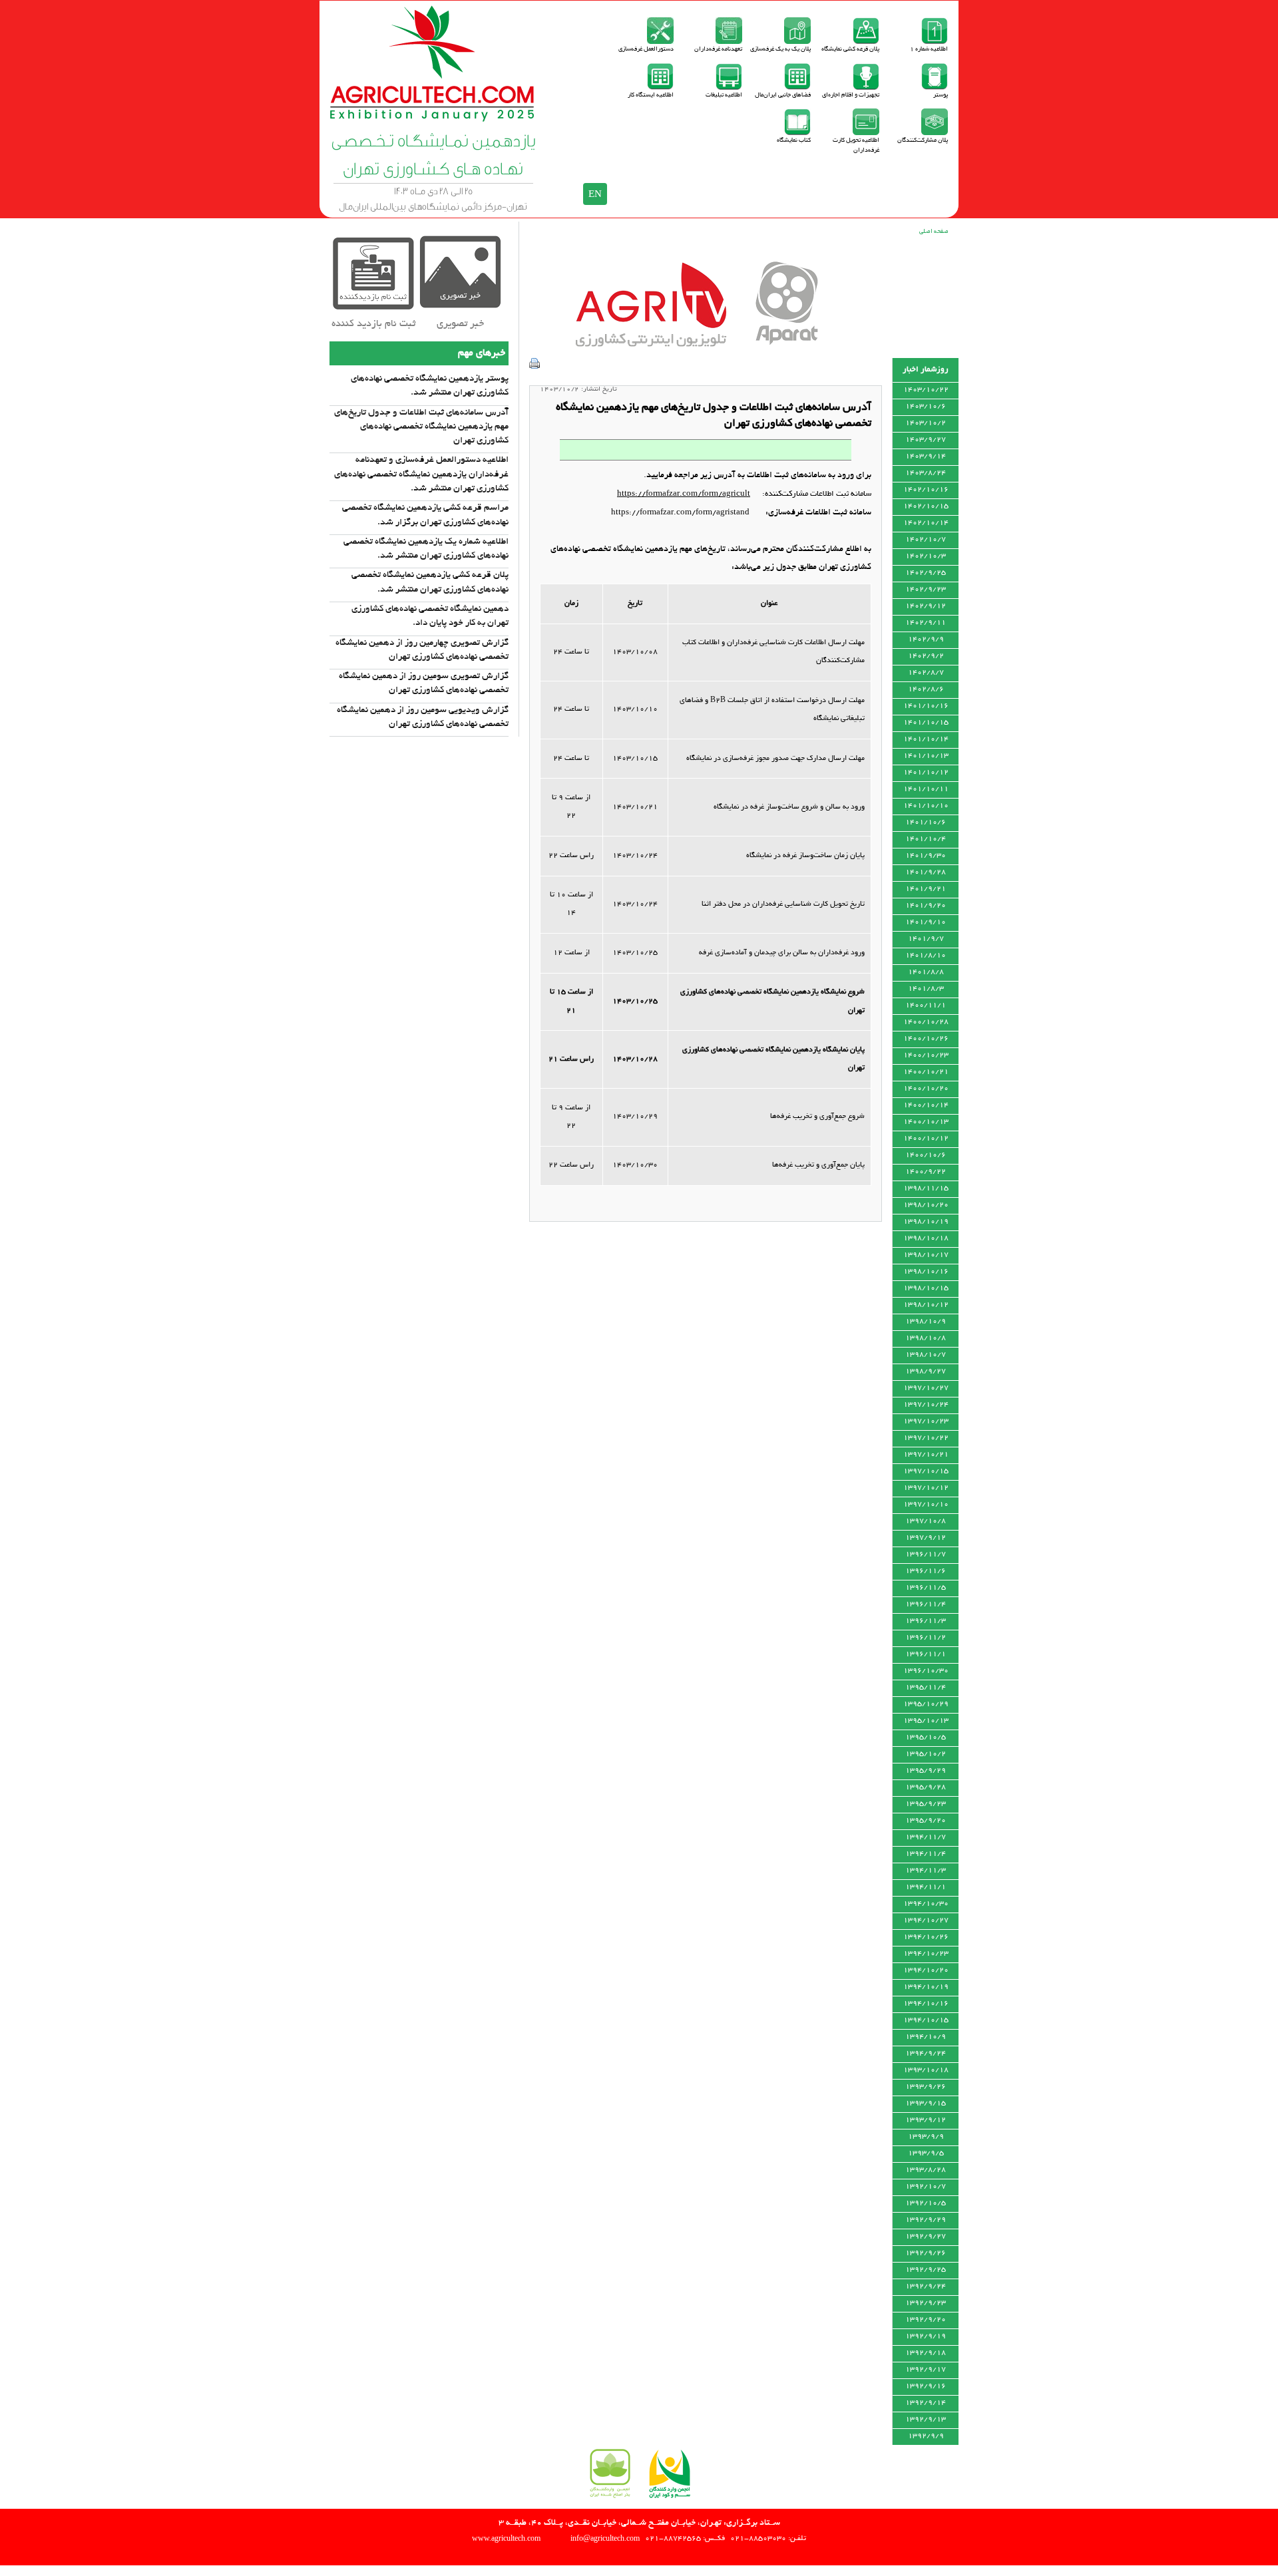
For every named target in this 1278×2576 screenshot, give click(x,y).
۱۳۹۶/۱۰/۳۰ (926, 1671)
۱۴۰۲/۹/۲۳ (926, 590)
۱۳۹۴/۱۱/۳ (926, 1871)
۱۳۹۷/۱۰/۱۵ (926, 1471)
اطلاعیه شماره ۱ (929, 50)
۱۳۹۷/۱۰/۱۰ (926, 1505)
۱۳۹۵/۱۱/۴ (926, 1688)
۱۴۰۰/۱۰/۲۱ (926, 1072)
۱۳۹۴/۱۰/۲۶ (926, 1937)
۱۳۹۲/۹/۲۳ (926, 2303)
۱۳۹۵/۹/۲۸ (926, 1787)
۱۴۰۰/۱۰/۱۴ (926, 1105)
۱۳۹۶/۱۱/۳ (926, 1621)
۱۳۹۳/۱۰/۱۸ (926, 2070)
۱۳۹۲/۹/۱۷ (926, 2370)
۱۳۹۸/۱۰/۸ (926, 1338)
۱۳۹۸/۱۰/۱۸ (926, 1238)
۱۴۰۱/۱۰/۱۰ (926, 806)
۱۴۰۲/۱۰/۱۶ (926, 490)
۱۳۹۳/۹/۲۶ (926, 2087)
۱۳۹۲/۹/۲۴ (926, 2287)
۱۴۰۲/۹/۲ (926, 656)
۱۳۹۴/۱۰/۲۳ (926, 1954)
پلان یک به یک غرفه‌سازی (780, 50)
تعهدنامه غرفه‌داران (718, 50)
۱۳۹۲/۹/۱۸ (926, 2353)
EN (595, 194)
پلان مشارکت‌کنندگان (923, 141)
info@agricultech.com (605, 2538)
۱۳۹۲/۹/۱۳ (926, 2420)
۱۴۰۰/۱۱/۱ (926, 1006)
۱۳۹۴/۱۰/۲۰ (926, 1970)
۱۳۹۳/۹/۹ (926, 2137)
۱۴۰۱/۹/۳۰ (926, 856)
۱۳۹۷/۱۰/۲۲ (926, 1438)
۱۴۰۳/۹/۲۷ (926, 440)
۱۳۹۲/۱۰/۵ (926, 2203)
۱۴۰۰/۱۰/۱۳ (926, 1122)
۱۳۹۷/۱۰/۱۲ (926, 1488)
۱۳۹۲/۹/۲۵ (926, 2270)
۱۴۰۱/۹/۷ (926, 939)
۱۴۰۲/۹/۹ (926, 640)
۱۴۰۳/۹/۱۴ (926, 457)
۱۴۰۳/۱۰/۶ (926, 407)
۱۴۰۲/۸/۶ (926, 689)
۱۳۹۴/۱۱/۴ (926, 1854)
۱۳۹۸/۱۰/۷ (926, 1355)
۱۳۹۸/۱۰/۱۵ (926, 1288)
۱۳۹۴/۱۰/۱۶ (926, 2004)
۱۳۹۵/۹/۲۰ (926, 1821)
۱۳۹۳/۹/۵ (926, 2153)
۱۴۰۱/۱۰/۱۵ (926, 723)
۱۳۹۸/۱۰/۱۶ (926, 1272)
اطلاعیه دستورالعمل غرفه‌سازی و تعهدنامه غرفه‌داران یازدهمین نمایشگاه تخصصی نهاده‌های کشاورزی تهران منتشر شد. (421, 474)
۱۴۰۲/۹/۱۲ (926, 606)
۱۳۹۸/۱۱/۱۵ (926, 1189)
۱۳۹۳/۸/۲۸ (926, 2170)
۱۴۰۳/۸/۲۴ (926, 473)
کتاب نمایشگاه (794, 141)
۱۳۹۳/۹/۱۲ (926, 2120)
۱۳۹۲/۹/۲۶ (926, 2253)
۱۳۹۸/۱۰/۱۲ (926, 1305)
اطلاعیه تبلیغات (724, 95)
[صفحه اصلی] (433, 119)
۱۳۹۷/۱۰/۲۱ (926, 1455)
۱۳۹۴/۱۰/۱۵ (926, 2020)
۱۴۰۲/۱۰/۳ (926, 556)
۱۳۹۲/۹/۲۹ (926, 2220)
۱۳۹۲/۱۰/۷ (926, 2187)
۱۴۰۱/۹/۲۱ (926, 889)
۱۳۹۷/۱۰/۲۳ (926, 1421)
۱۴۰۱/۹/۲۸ (926, 872)
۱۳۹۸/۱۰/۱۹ (926, 1222)
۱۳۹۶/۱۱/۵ (926, 1588)
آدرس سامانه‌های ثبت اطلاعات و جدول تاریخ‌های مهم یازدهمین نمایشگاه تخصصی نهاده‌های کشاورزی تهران (421, 427)
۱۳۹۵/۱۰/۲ (926, 1754)
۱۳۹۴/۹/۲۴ (926, 2054)
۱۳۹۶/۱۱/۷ (926, 1555)
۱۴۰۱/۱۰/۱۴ (926, 739)
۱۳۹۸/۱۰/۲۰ (926, 1205)
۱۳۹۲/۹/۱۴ (926, 2403)
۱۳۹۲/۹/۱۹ (926, 2336)
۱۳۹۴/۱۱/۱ (926, 1887)
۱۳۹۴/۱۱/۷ (926, 1837)
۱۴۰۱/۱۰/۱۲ (926, 773)
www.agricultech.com (506, 2538)
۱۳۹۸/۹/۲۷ (926, 1372)
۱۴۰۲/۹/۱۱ (926, 623)
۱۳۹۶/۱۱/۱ (926, 1654)
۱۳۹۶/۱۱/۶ (926, 1571)
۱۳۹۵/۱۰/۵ (926, 1738)
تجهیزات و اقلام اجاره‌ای (851, 95)
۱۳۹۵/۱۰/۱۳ (926, 1721)
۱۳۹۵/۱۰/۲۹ (926, 1704)
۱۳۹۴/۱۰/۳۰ (926, 1904)
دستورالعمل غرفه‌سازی (646, 50)
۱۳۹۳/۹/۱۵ (926, 2104)
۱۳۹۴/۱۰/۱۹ (926, 1987)
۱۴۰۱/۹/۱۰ (926, 922)
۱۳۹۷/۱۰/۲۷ (926, 1388)
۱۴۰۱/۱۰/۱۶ (926, 706)
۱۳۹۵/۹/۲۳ (926, 1804)
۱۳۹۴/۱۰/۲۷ (926, 1921)
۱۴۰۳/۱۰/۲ (926, 423)
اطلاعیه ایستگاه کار (651, 95)
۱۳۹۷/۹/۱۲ (926, 1538)
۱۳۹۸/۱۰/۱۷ (926, 1255)
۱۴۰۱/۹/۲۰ (926, 906)
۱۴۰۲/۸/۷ (926, 673)
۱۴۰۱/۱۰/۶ (926, 823)
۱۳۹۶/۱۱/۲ (926, 1638)
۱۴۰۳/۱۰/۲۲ (926, 390)
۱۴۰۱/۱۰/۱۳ (926, 756)
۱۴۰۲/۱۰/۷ (926, 540)
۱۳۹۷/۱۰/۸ (926, 1521)
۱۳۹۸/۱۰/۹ (926, 1322)
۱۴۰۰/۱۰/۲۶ (926, 1039)
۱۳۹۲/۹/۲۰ (926, 2320)
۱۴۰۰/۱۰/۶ (926, 1155)
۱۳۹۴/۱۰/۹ (926, 2037)
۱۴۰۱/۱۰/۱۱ (926, 789)
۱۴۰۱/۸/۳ (926, 989)
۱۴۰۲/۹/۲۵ (926, 573)
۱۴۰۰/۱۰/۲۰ (926, 1089)
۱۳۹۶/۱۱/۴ (926, 1604)
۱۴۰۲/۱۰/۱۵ (926, 506)
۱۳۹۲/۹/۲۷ (926, 2237)
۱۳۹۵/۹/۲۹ (926, 1771)
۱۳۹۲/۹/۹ (926, 2436)
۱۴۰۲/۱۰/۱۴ (926, 523)
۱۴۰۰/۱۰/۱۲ (926, 1139)
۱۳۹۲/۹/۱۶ (926, 2386)
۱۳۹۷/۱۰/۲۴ (926, 1405)
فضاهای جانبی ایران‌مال (783, 95)
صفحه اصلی (934, 232)
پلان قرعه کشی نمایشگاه (850, 50)
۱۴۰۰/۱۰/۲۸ (926, 1022)
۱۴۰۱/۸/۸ (926, 972)
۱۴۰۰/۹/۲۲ (926, 1172)
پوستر (941, 95)
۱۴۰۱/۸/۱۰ (926, 956)
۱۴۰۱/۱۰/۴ (926, 839)
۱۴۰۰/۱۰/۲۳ (926, 1055)
